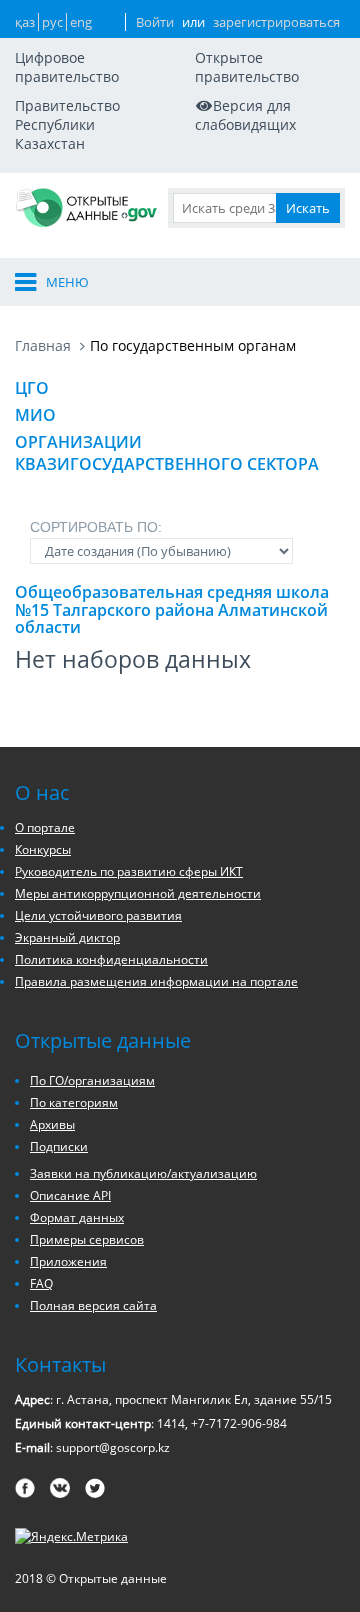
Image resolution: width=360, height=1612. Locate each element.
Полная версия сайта (93, 1305)
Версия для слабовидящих (245, 115)
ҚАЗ (25, 22)
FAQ (41, 1283)
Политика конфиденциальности (111, 959)
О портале (45, 827)
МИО (35, 415)
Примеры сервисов (87, 1239)
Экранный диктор (67, 937)
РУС (52, 22)
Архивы (52, 1124)
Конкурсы (43, 849)
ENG (81, 22)
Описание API (70, 1195)
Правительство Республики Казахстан (67, 124)
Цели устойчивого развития (98, 915)
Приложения (68, 1261)
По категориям (74, 1102)
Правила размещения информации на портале (156, 981)
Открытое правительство (247, 67)
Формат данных (77, 1217)
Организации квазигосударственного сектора (167, 453)
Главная (43, 345)
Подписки (59, 1146)
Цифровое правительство (67, 67)
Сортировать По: (96, 527)
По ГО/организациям (92, 1080)
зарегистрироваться (276, 22)
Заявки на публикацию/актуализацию (143, 1173)
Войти (155, 22)
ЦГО (32, 388)
